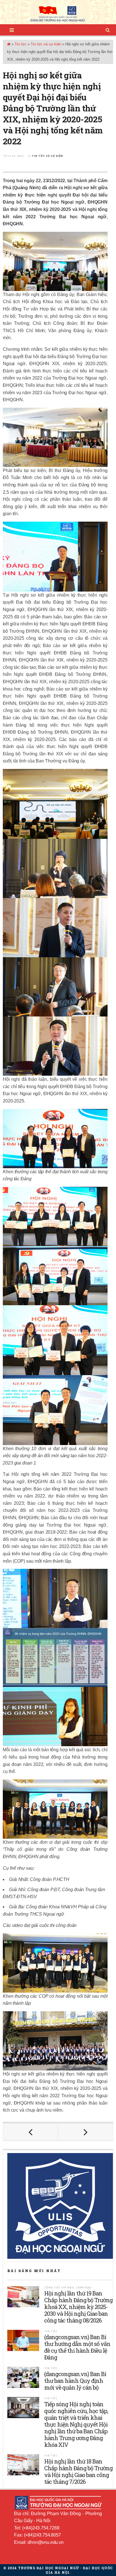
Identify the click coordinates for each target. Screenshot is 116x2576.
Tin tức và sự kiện (46, 44)
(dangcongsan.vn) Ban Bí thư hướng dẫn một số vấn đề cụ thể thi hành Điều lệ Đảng (77, 2347)
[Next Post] (85, 2132)
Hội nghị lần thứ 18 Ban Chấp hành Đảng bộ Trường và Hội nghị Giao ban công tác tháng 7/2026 (78, 2471)
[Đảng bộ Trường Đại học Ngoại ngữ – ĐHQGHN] (58, 14)
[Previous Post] (31, 2132)
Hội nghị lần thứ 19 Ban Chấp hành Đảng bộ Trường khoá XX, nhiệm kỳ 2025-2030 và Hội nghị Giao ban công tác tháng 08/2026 (78, 2307)
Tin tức (21, 44)
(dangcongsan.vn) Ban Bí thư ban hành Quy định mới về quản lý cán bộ (75, 2381)
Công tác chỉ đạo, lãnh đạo (68, 2287)
